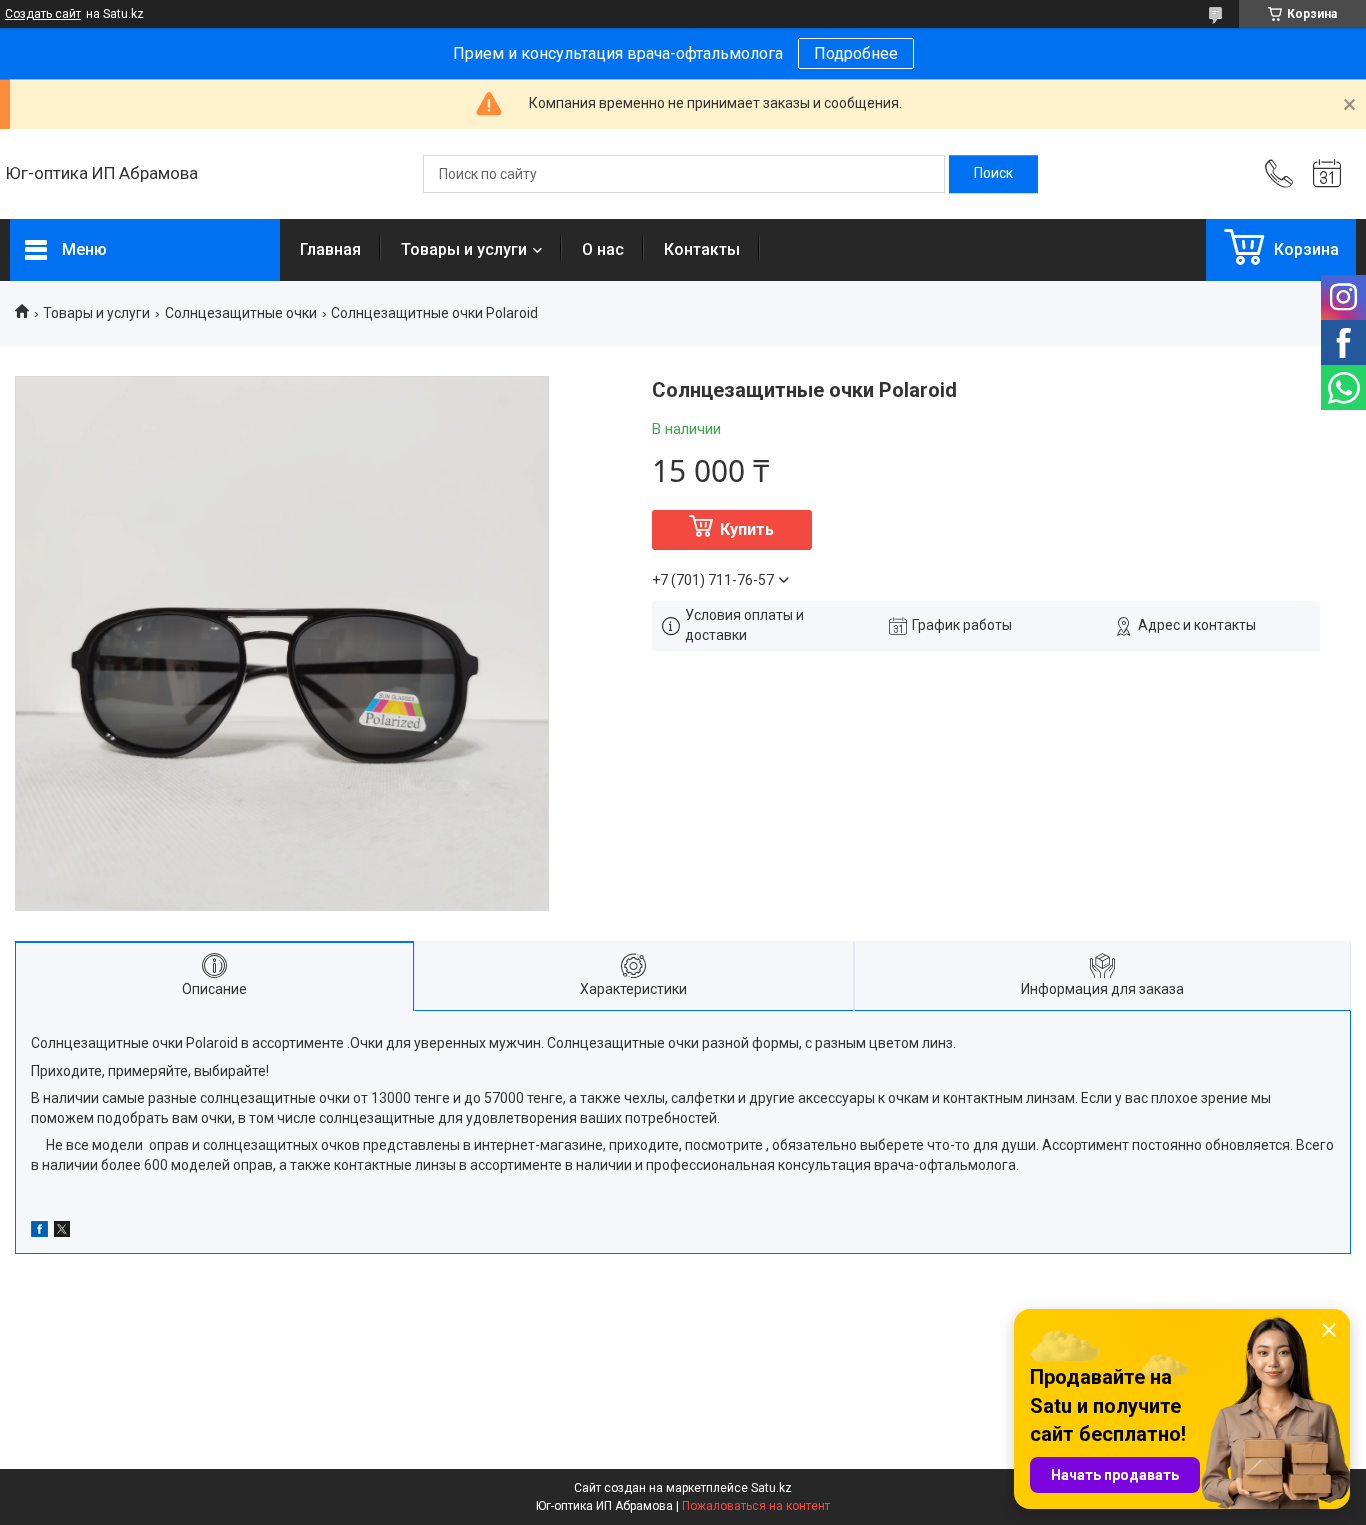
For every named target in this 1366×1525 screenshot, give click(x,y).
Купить (747, 529)
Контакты (702, 249)
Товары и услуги (464, 249)
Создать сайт (43, 14)
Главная (330, 249)
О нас (603, 249)
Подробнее (856, 53)
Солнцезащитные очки (241, 313)
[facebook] (39, 1232)
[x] (62, 1232)
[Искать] (993, 174)
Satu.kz (771, 1488)
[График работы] (1327, 174)
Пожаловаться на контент (756, 1506)
